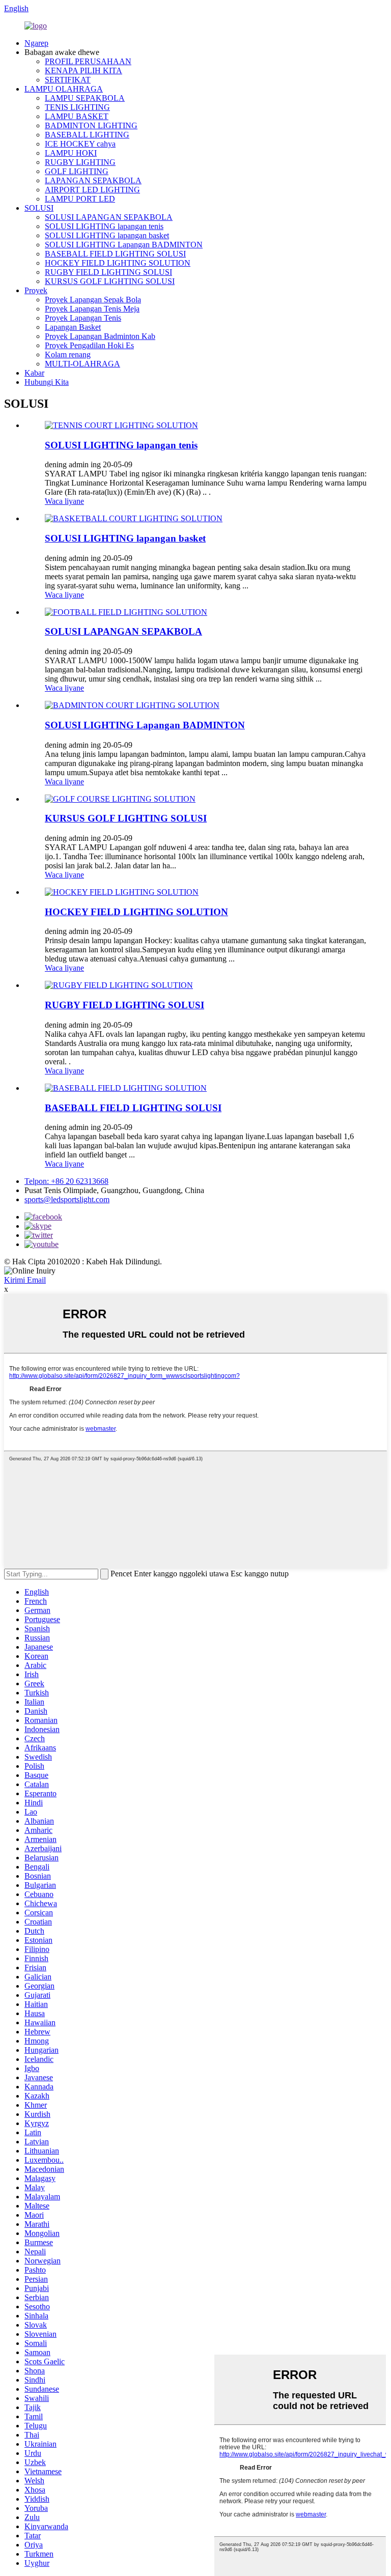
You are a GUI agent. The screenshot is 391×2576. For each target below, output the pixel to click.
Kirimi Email (25, 1280)
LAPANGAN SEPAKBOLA (93, 180)
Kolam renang (68, 355)
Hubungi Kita (47, 382)
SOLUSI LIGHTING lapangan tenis (104, 226)
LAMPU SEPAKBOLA (85, 98)
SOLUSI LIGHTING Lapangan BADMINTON (124, 245)
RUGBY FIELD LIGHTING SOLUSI (108, 272)
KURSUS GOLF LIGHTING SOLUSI (110, 281)
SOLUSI (39, 208)
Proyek (36, 290)
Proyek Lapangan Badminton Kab (100, 336)
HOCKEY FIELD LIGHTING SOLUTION (118, 263)
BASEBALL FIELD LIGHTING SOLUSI (115, 254)
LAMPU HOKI (71, 153)
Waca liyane (64, 501)
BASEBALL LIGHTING (87, 135)
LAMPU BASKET (77, 116)
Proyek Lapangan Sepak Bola (93, 300)
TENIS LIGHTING (77, 107)
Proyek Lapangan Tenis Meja (92, 309)
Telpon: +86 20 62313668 (66, 1181)
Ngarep (36, 43)
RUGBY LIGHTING (80, 162)
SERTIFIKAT (68, 80)
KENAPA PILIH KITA (83, 70)
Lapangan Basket (73, 327)
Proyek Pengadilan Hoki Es (89, 345)
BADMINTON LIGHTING (91, 125)
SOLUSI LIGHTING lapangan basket (107, 235)
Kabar (34, 373)
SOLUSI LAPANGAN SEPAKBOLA (109, 217)
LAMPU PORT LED (80, 199)
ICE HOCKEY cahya (80, 144)
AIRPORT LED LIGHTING (92, 190)
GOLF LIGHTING (77, 171)
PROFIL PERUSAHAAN (88, 61)
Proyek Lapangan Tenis (83, 318)
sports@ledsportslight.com (67, 1199)
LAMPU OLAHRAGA (64, 89)
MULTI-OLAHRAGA (82, 364)
